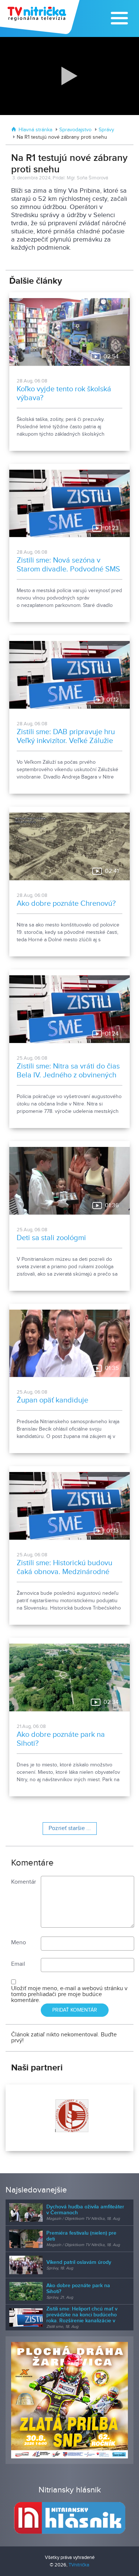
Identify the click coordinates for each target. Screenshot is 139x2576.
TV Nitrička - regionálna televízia (41, 17)
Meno (19, 1943)
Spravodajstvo (75, 130)
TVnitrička (79, 2565)
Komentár (24, 1882)
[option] (69, 2118)
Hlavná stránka (35, 130)
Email (18, 1964)
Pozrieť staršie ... (70, 1828)
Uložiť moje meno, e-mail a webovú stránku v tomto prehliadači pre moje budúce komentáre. (69, 1994)
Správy (106, 130)
